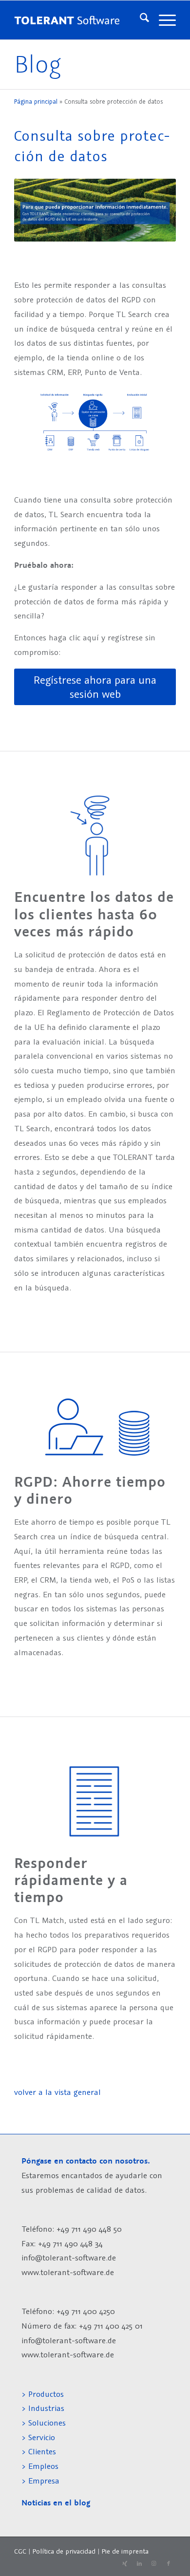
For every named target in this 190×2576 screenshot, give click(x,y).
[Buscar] (140, 20)
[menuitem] (140, 20)
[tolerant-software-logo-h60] (66, 20)
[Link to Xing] (125, 2564)
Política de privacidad (64, 2551)
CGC (20, 2551)
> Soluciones (44, 2423)
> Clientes (39, 2451)
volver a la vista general (57, 2092)
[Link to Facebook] (169, 2564)
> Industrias (43, 2408)
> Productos (43, 2394)
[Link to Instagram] (154, 2564)
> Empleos (40, 2466)
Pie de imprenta (125, 2551)
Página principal (36, 102)
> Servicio (38, 2437)
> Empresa (40, 2481)
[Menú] (162, 20)
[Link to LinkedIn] (139, 2564)
